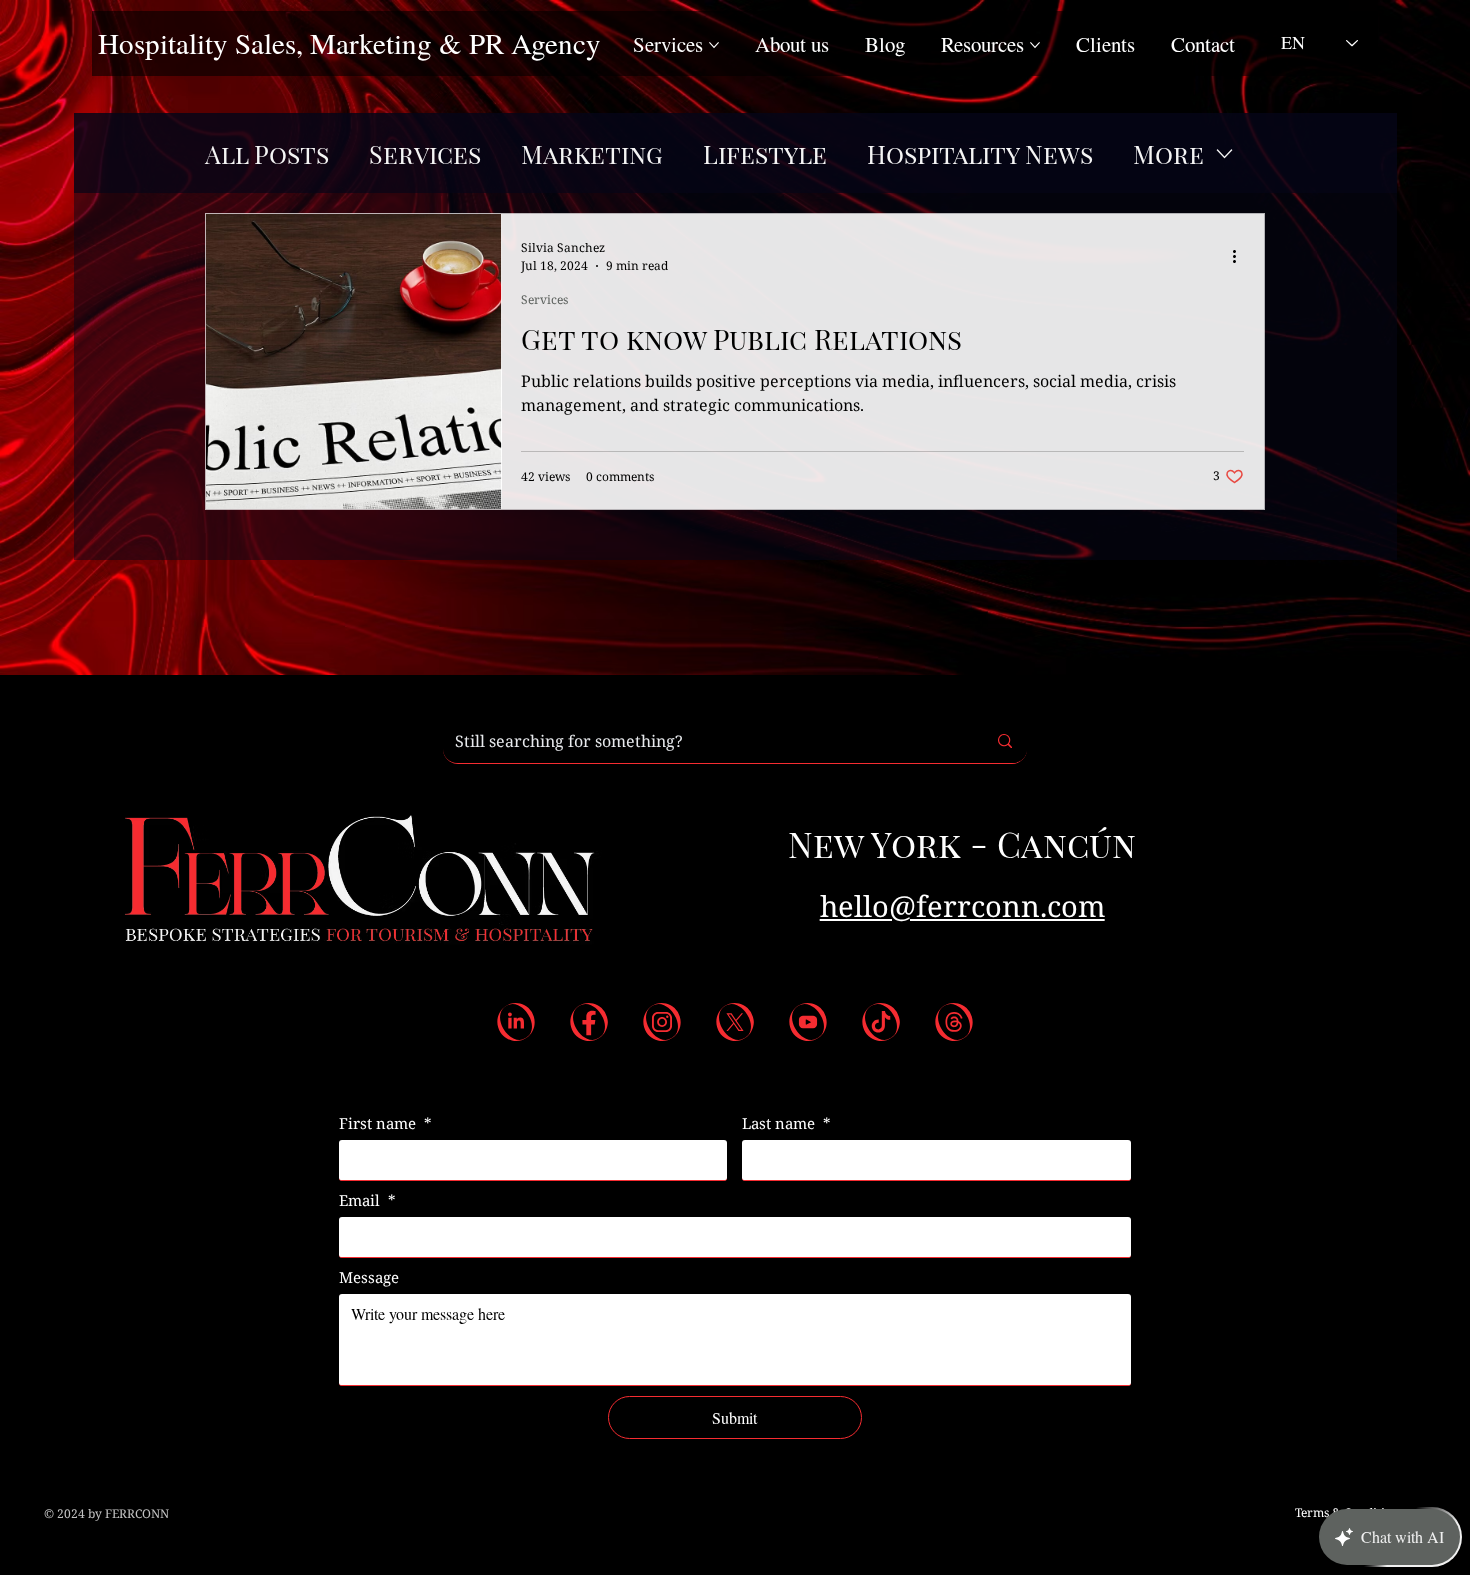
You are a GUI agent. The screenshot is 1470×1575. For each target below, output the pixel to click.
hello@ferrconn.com (962, 906)
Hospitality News (980, 153)
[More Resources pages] (1035, 45)
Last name (786, 1123)
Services (425, 153)
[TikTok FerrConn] (881, 1022)
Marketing (592, 153)
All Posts (267, 153)
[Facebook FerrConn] (588, 1022)
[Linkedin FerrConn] (515, 1022)
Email (367, 1200)
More (1168, 153)
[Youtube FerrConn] (808, 1022)
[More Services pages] (714, 45)
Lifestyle (765, 153)
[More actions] (1241, 256)
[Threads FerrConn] (954, 1022)
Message (369, 1277)
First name (385, 1123)
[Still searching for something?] (1005, 741)
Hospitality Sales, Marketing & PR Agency (349, 42)
